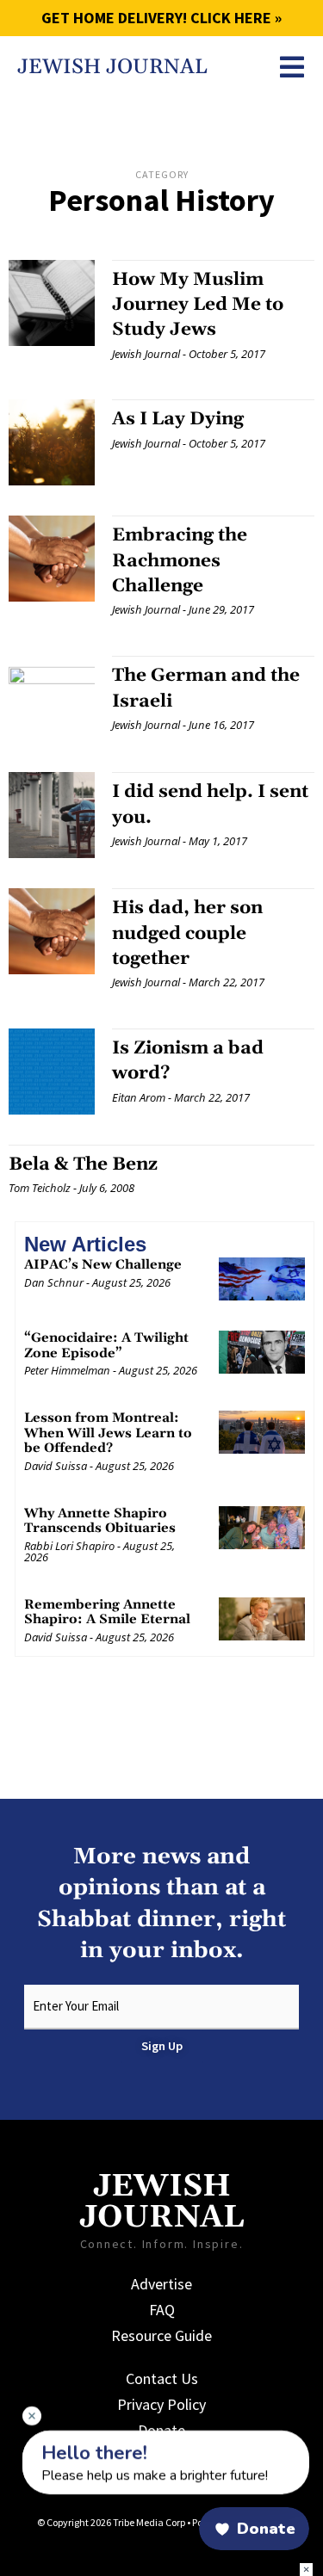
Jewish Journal (112, 67)
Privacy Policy (161, 2404)
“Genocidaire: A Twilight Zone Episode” (106, 1346)
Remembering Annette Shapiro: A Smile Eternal (107, 1612)
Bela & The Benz (83, 1164)
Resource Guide (161, 2335)
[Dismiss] (32, 2416)
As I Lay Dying (178, 419)
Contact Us (162, 2378)
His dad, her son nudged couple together (187, 933)
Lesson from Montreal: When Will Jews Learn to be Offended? (108, 1433)
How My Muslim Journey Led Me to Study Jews (198, 305)
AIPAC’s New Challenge (103, 1265)
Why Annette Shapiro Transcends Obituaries (100, 1521)
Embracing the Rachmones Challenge (180, 561)
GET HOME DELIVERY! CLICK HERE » (161, 18)
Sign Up (162, 2046)
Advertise (161, 2284)
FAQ (162, 2310)
